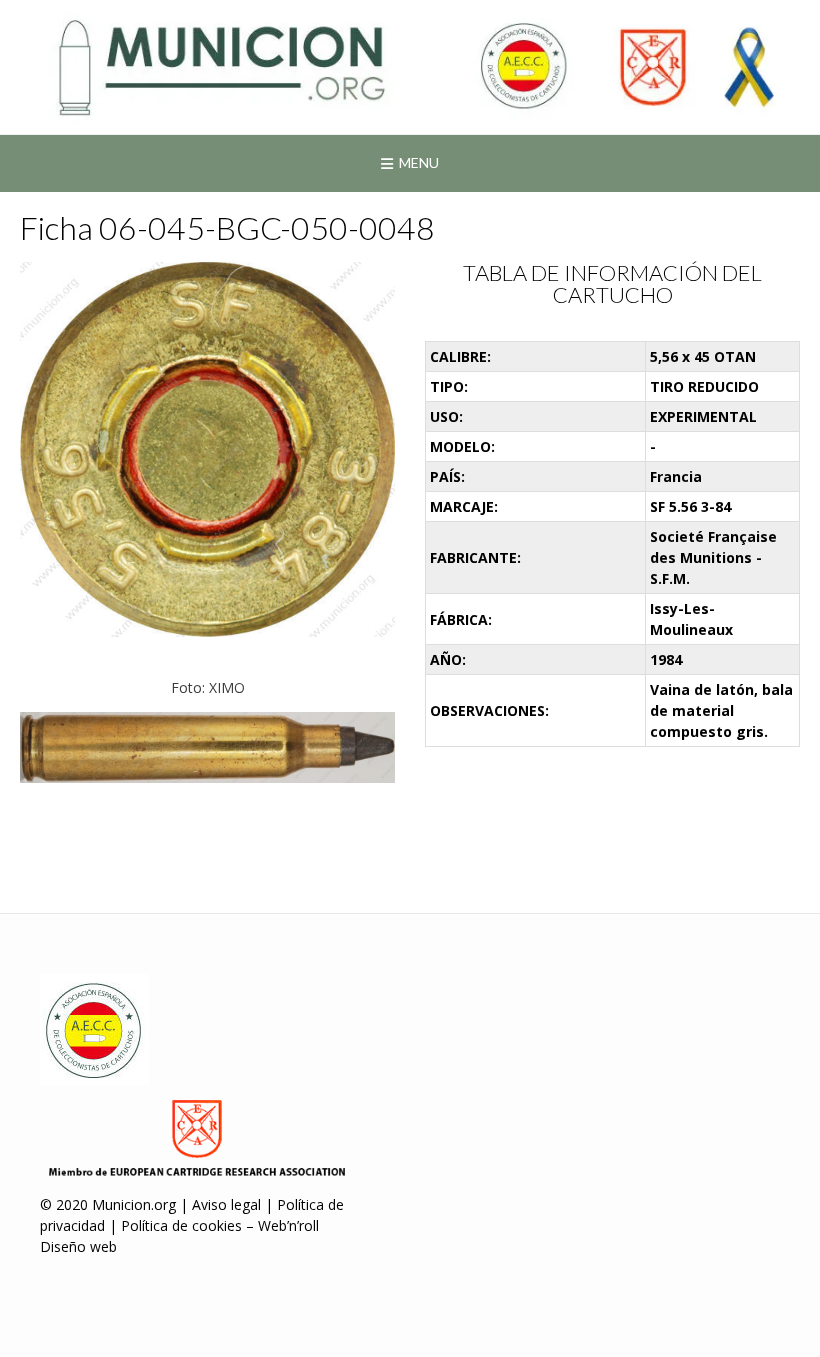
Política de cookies (181, 1225)
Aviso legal (226, 1204)
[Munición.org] (410, 67)
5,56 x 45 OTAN (703, 356)
